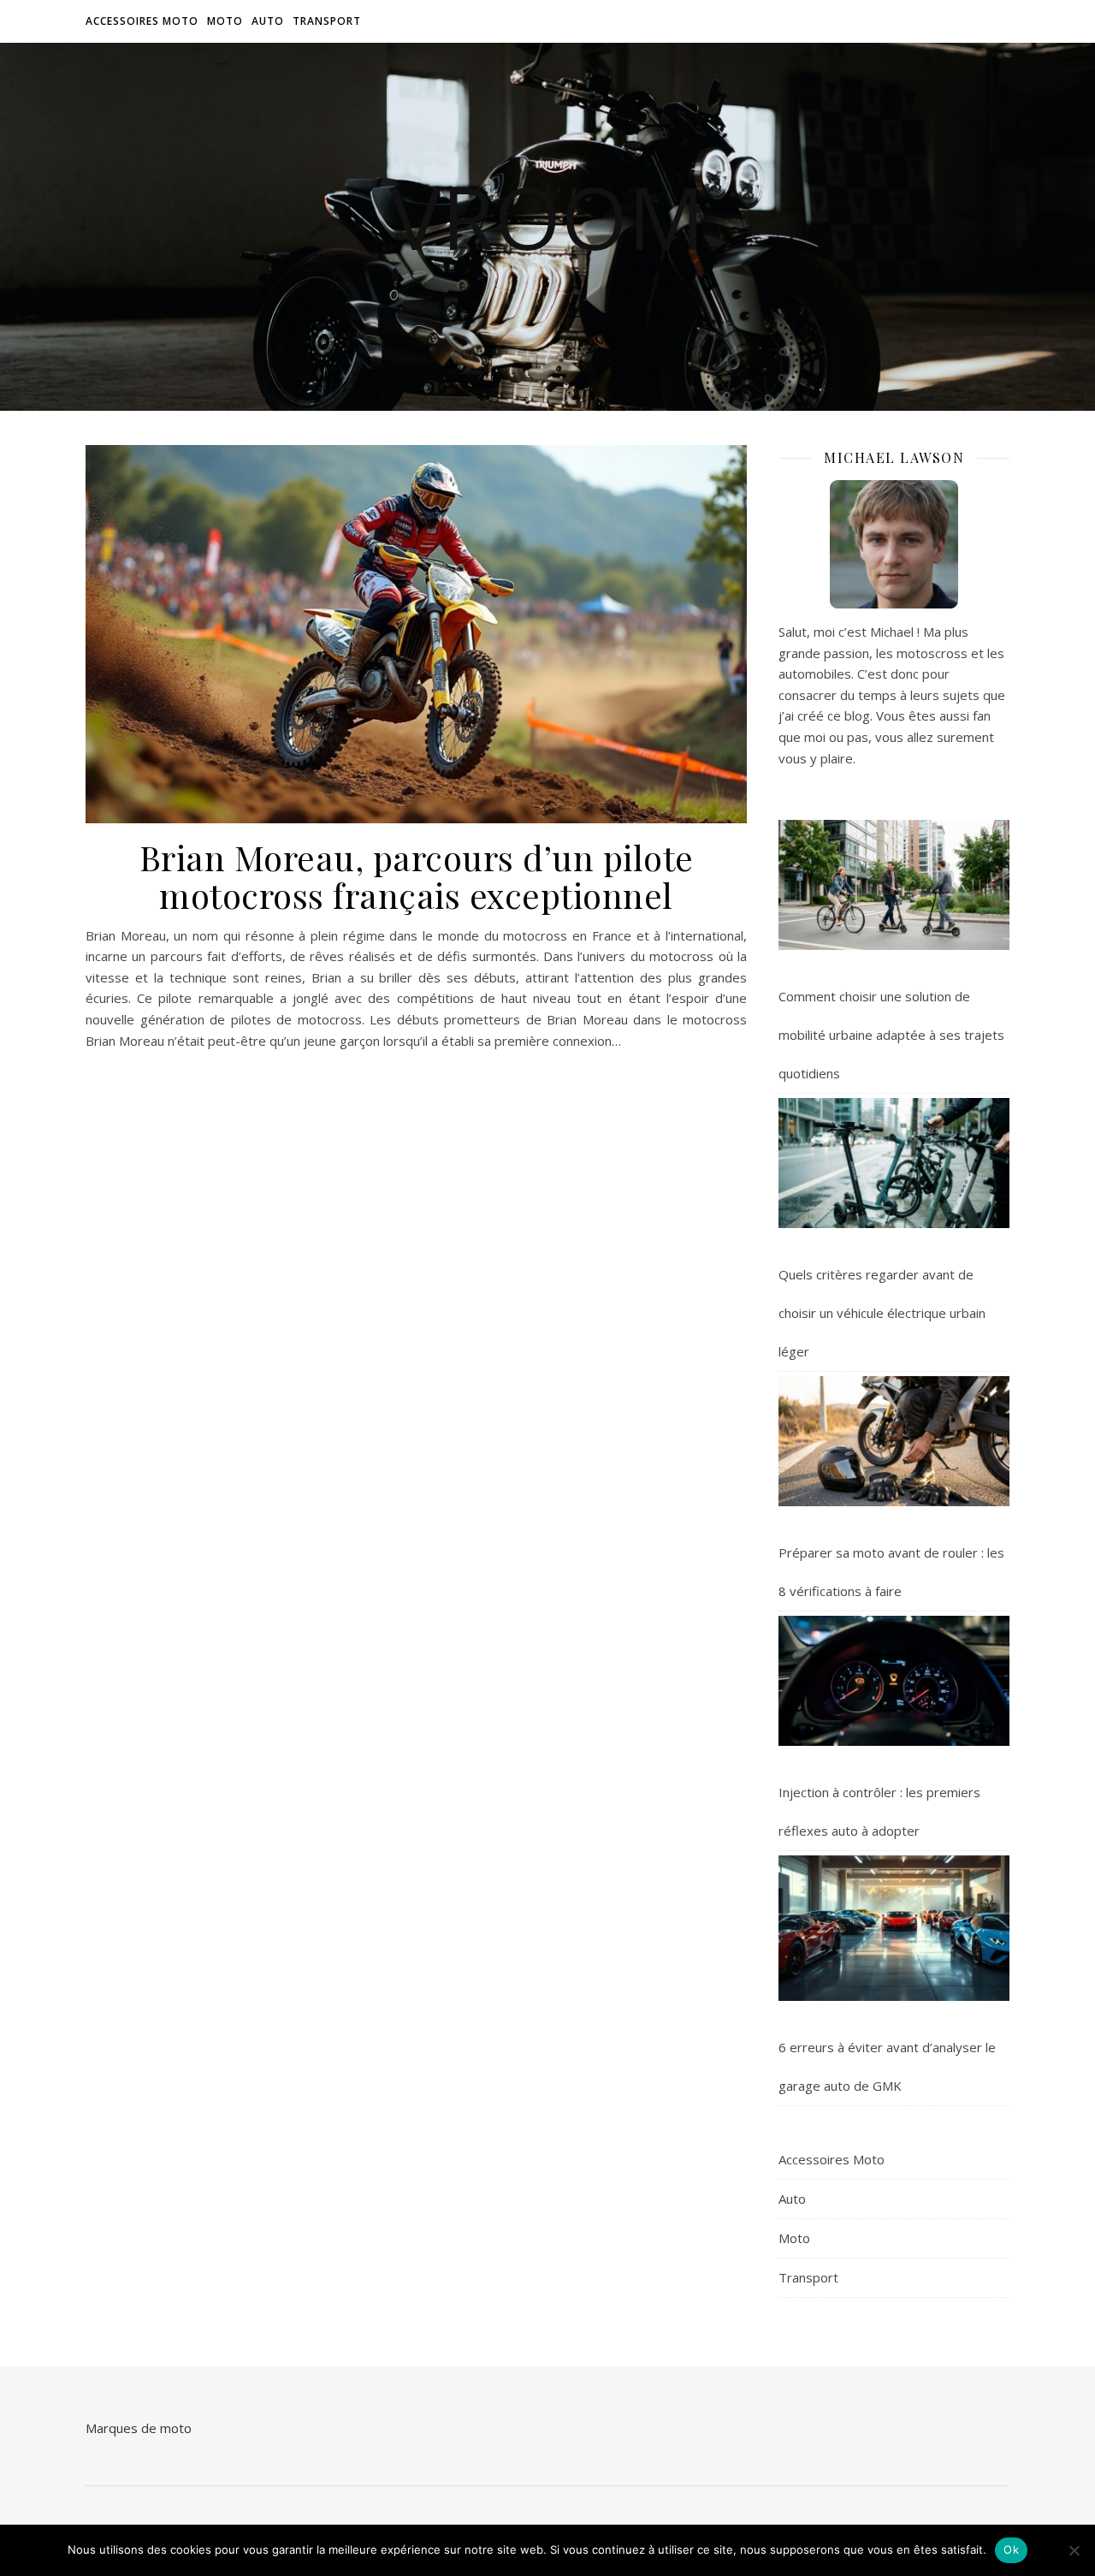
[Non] (1074, 2550)
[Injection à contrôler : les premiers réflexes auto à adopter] (894, 1681)
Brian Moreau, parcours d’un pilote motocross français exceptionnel (417, 876)
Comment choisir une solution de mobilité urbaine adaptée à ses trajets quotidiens (891, 1035)
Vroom (547, 217)
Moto (225, 21)
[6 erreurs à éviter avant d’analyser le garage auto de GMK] (894, 1928)
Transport (327, 21)
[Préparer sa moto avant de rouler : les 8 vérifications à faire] (894, 1441)
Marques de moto (139, 2428)
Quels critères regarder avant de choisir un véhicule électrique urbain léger (882, 1313)
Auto (268, 21)
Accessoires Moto (142, 21)
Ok (1011, 2549)
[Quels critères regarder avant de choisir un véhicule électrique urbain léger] (894, 1163)
